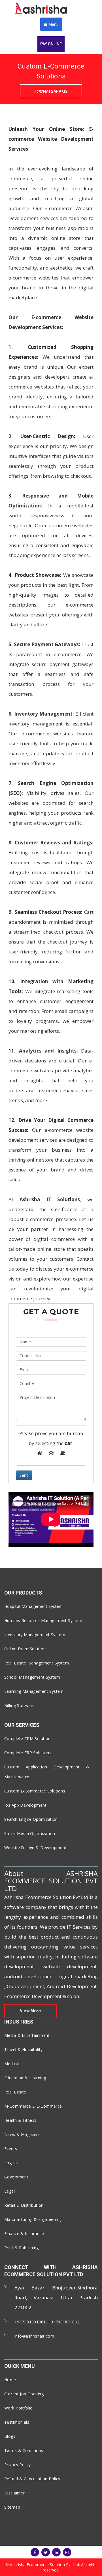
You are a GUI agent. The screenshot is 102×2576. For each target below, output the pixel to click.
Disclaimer (14, 2493)
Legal (9, 2191)
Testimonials (17, 2422)
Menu (53, 24)
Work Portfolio (19, 2408)
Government (16, 2177)
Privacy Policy (18, 2465)
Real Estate (15, 2092)
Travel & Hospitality (23, 2049)
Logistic (12, 2163)
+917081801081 (30, 2322)
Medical (12, 2064)
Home (10, 2380)
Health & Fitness (20, 2120)
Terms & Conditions (24, 2450)
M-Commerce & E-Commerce (33, 2106)
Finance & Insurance (24, 2234)
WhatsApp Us (53, 91)
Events (11, 2149)
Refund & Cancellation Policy (32, 2479)
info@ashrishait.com (34, 2336)
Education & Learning (25, 2078)
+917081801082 (63, 2322)
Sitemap (12, 2507)
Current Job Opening (24, 2394)
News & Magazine (22, 2134)
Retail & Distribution (24, 2205)
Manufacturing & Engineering (32, 2219)
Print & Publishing (22, 2248)
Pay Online (51, 44)
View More (30, 2011)
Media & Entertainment (27, 2035)
